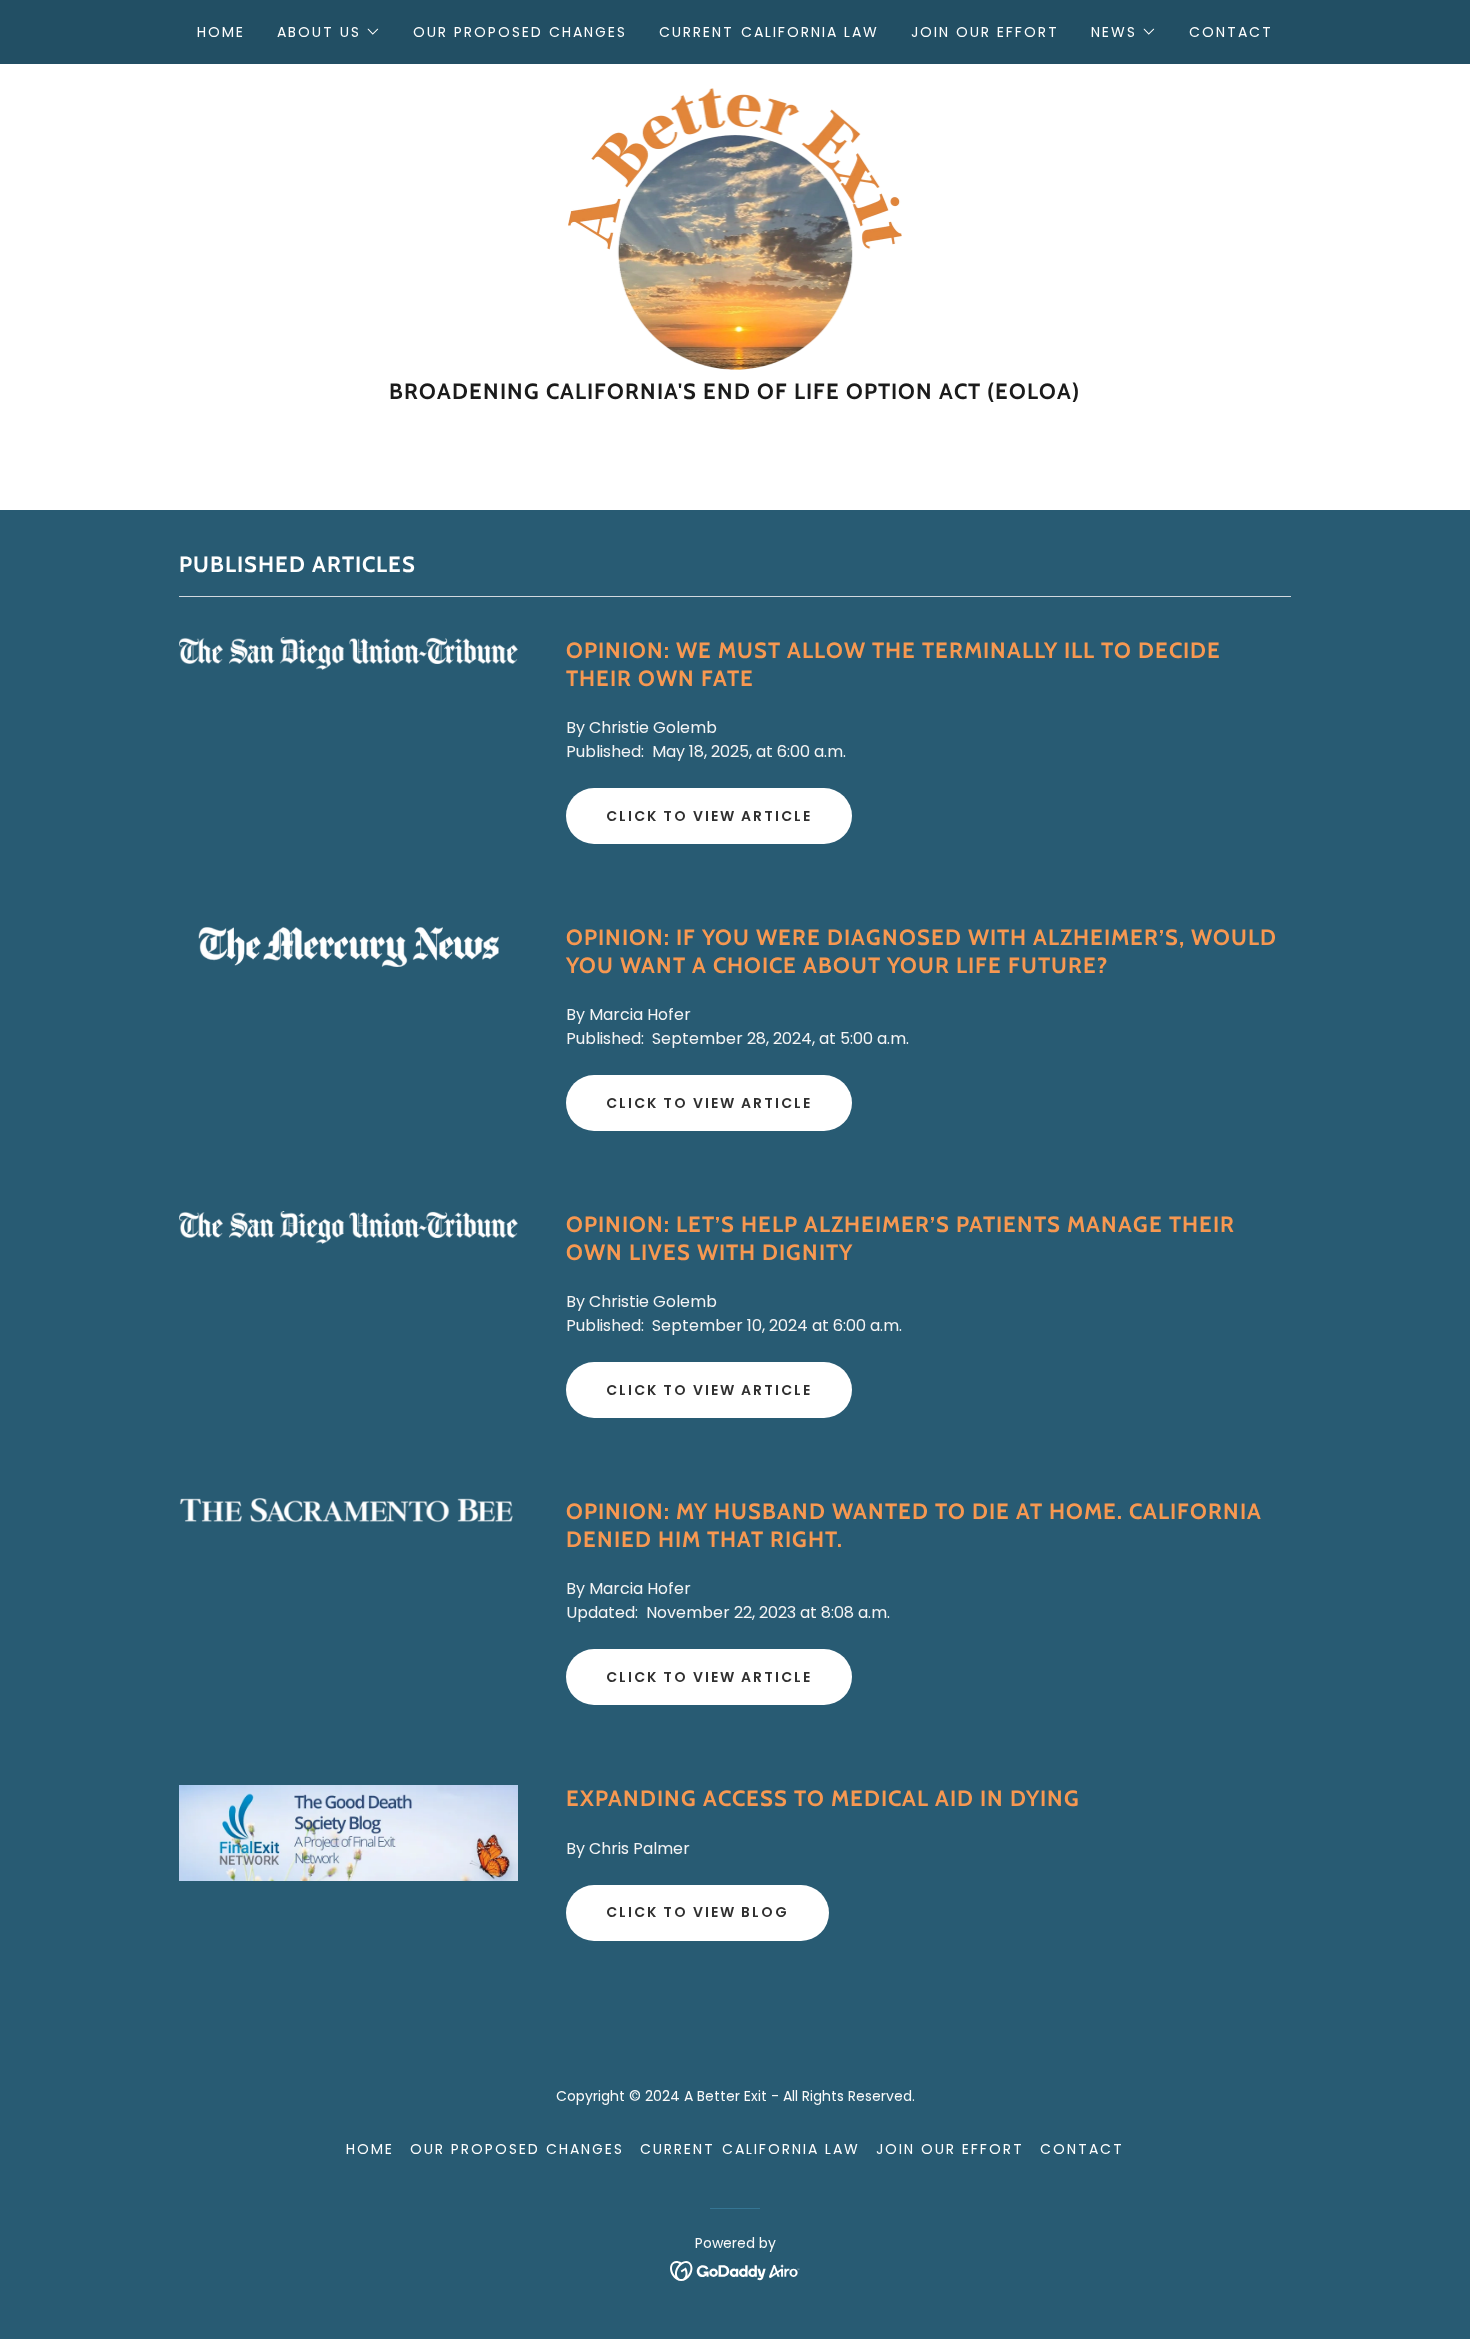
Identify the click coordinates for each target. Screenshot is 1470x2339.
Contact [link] (1231, 32)
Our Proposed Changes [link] (520, 32)
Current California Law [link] (768, 32)
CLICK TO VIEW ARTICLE (709, 1103)
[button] (329, 32)
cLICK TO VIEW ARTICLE (709, 1677)
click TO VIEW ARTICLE (709, 816)
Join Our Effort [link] (985, 32)
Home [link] (221, 32)
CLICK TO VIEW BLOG (697, 1912)
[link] (735, 227)
